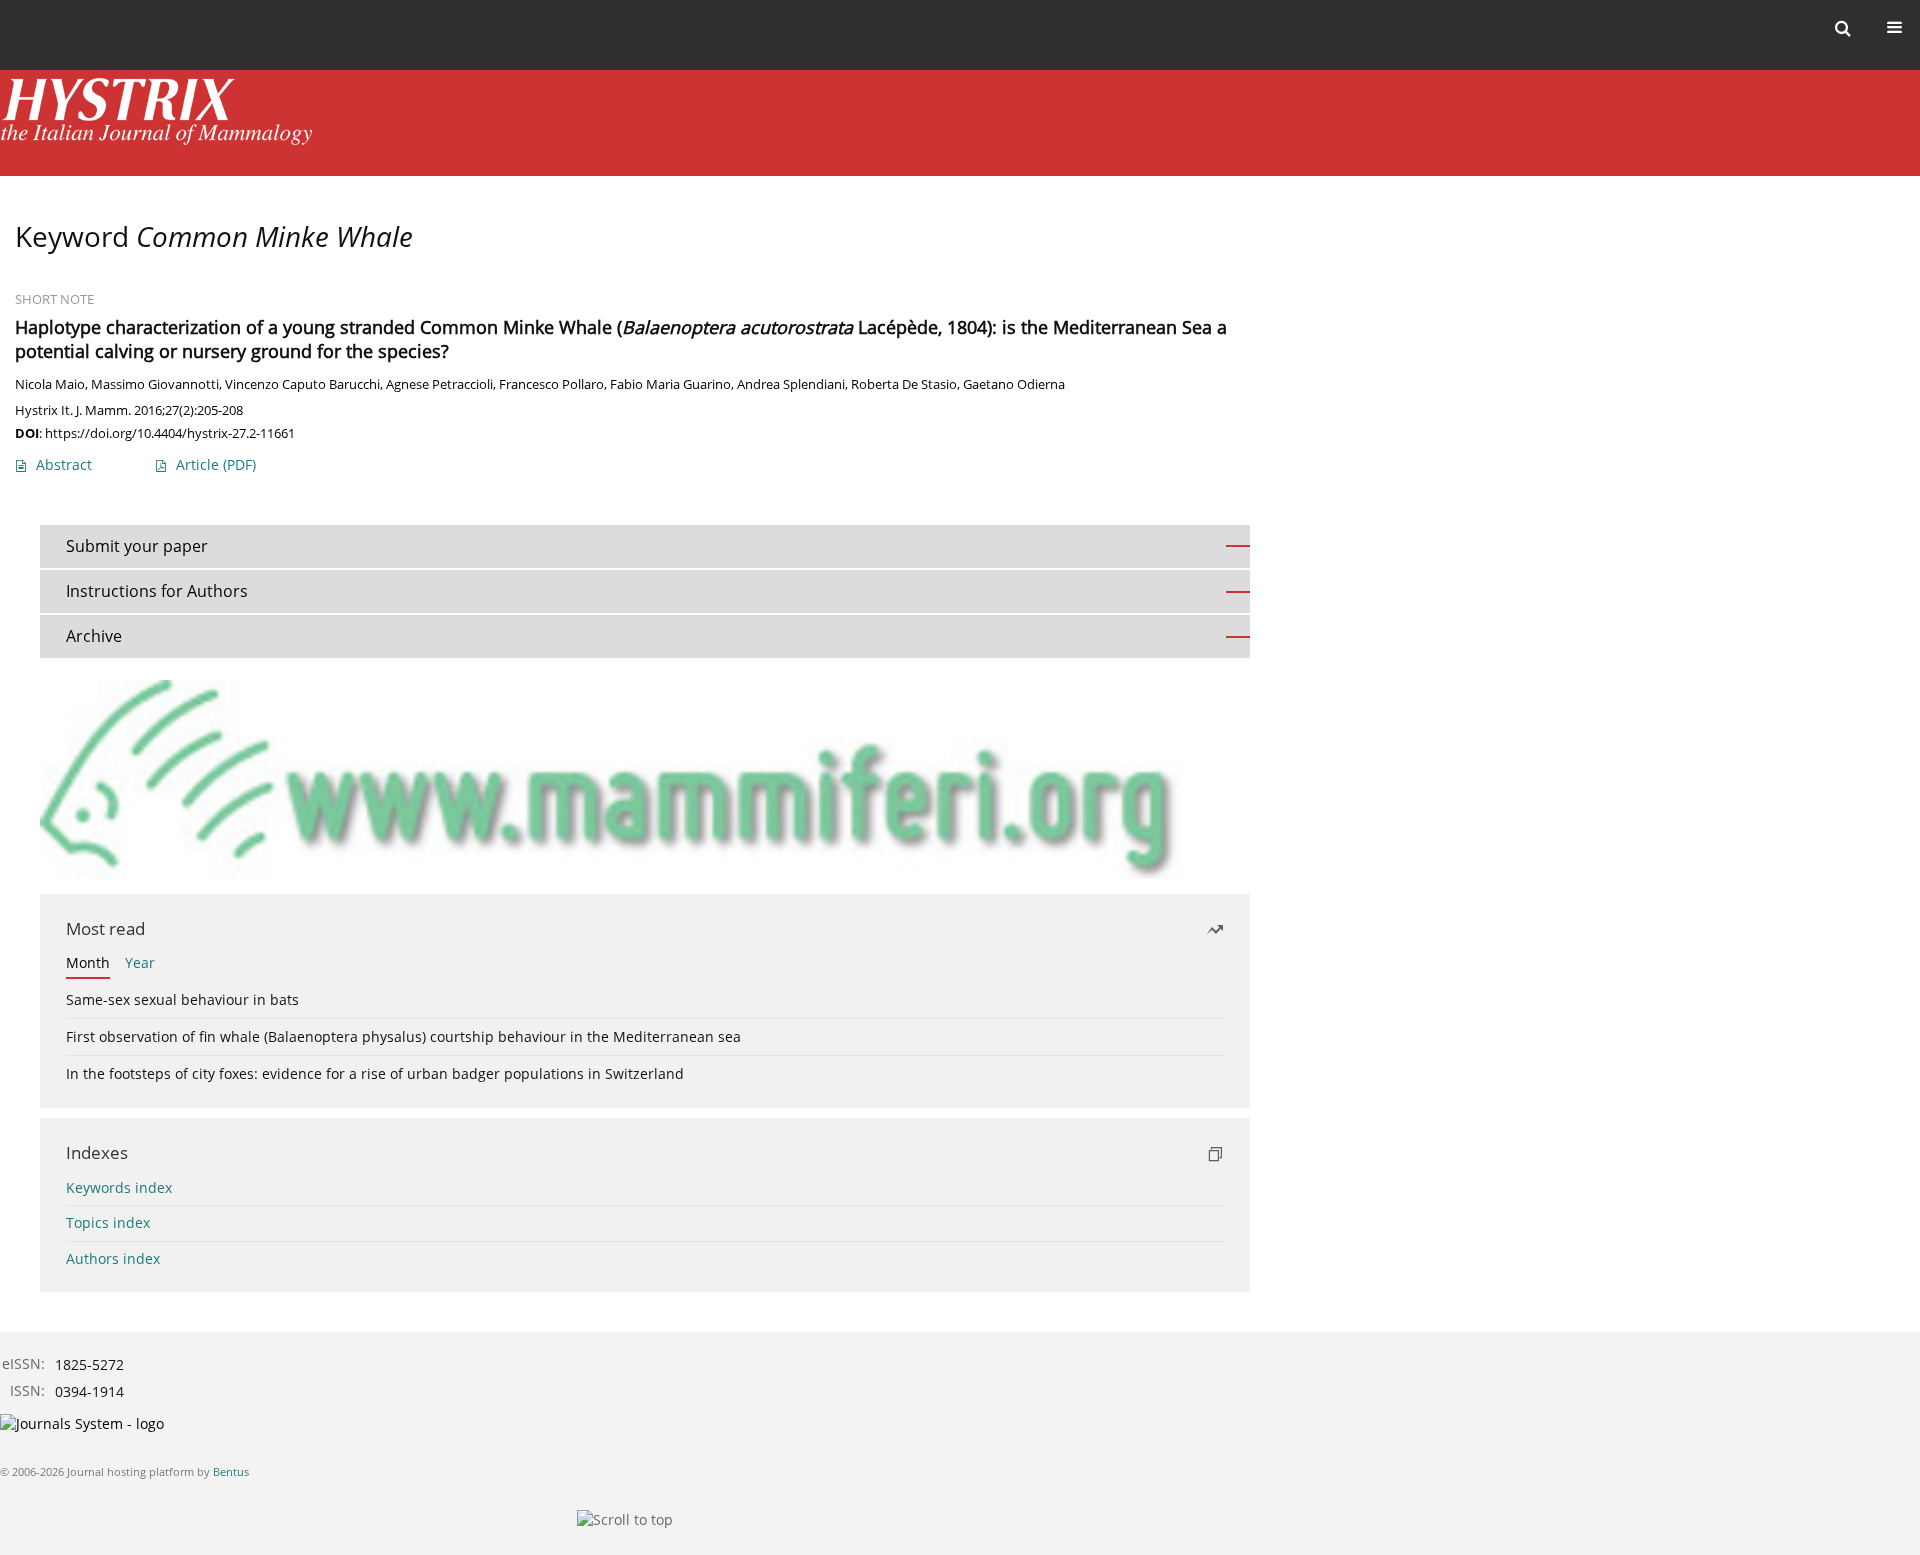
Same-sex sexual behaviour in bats (182, 999)
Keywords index (119, 1187)
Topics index (108, 1222)
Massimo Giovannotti (155, 384)
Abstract (64, 464)
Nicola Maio (50, 384)
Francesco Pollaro (551, 384)
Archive (94, 636)
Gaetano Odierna (1014, 384)
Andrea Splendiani (791, 384)
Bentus (231, 1471)
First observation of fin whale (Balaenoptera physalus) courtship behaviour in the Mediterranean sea (403, 1036)
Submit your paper (137, 546)
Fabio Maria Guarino (670, 384)
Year (140, 962)
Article (216, 464)
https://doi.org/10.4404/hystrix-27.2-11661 (170, 433)
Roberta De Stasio (904, 384)
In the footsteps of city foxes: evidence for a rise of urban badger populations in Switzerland (375, 1073)
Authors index (113, 1258)
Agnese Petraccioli (439, 384)
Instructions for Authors (157, 591)
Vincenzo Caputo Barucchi (302, 384)
